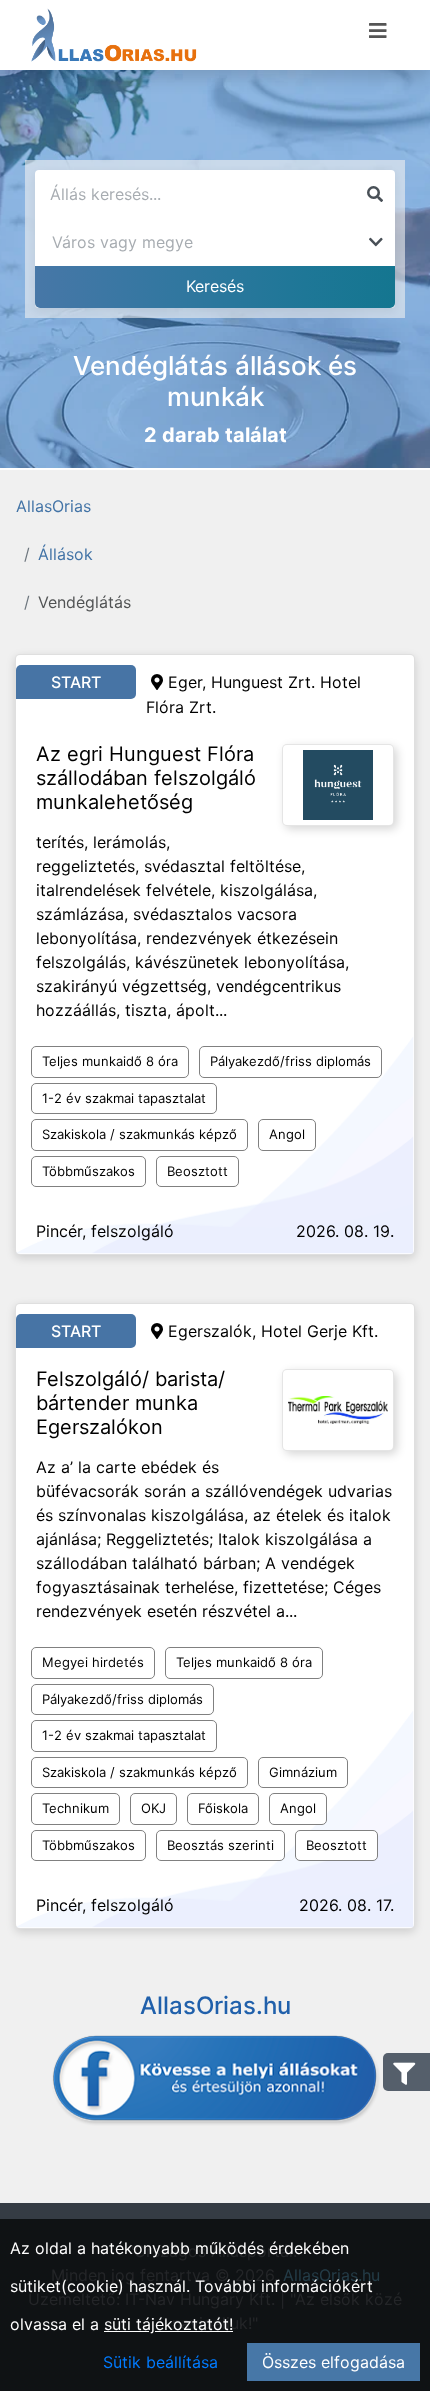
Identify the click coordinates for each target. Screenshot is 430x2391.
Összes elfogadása (333, 2362)
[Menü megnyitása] (378, 31)
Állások (65, 554)
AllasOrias (53, 506)
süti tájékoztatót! (168, 2324)
